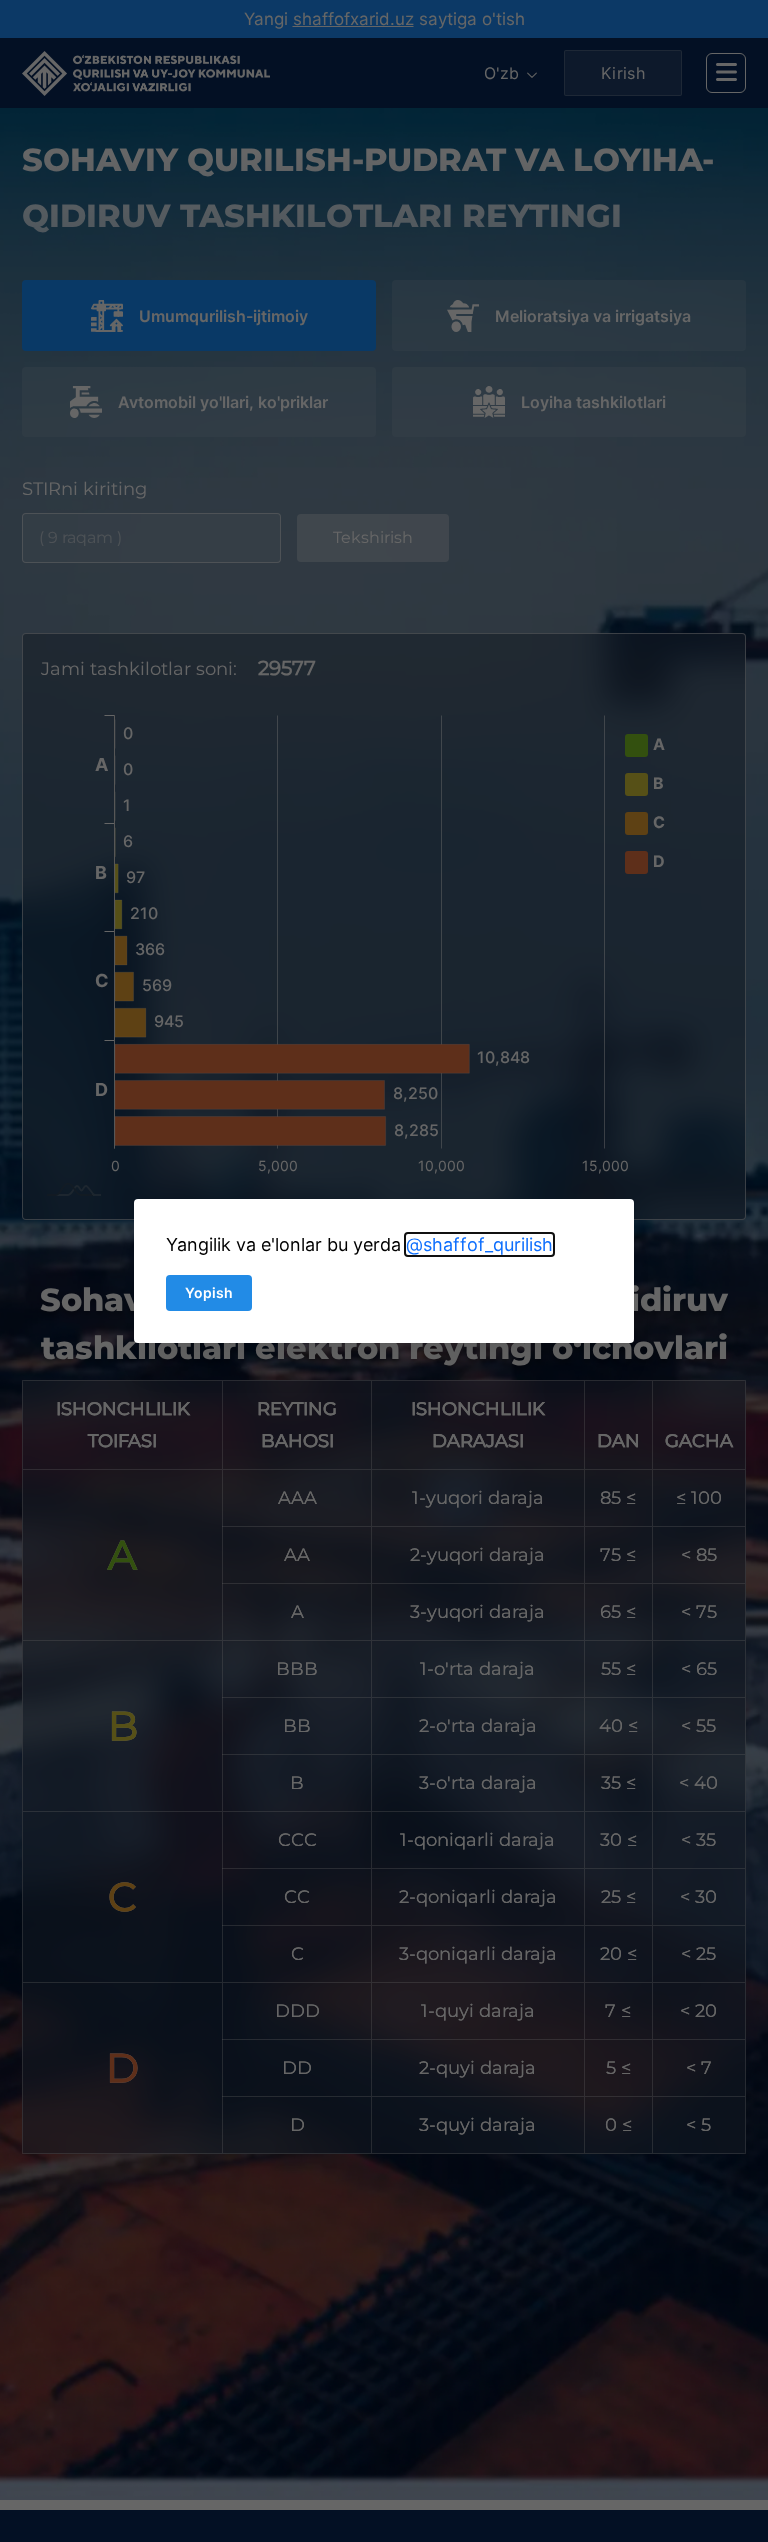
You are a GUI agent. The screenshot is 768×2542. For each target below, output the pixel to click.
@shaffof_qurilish (479, 1244)
